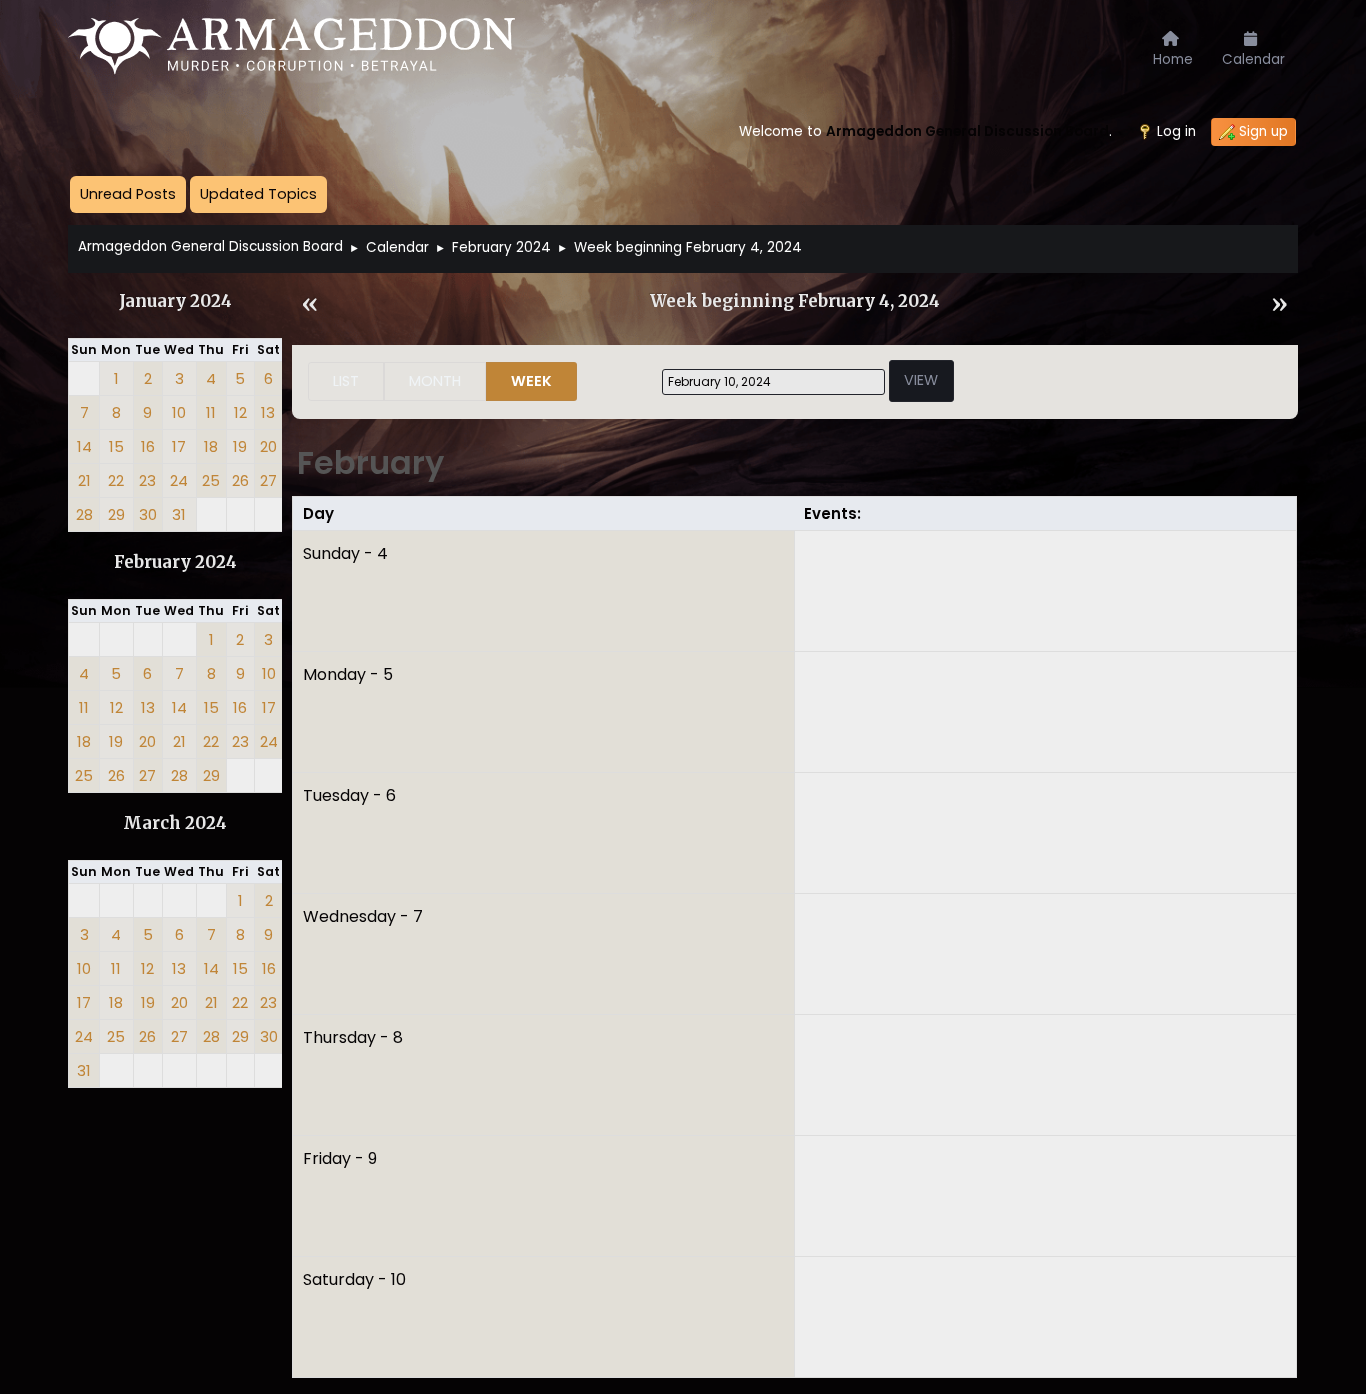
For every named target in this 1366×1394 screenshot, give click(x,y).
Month (435, 381)
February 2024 (175, 562)
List (346, 381)
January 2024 (175, 301)
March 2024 (175, 823)
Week (531, 381)
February (370, 462)
